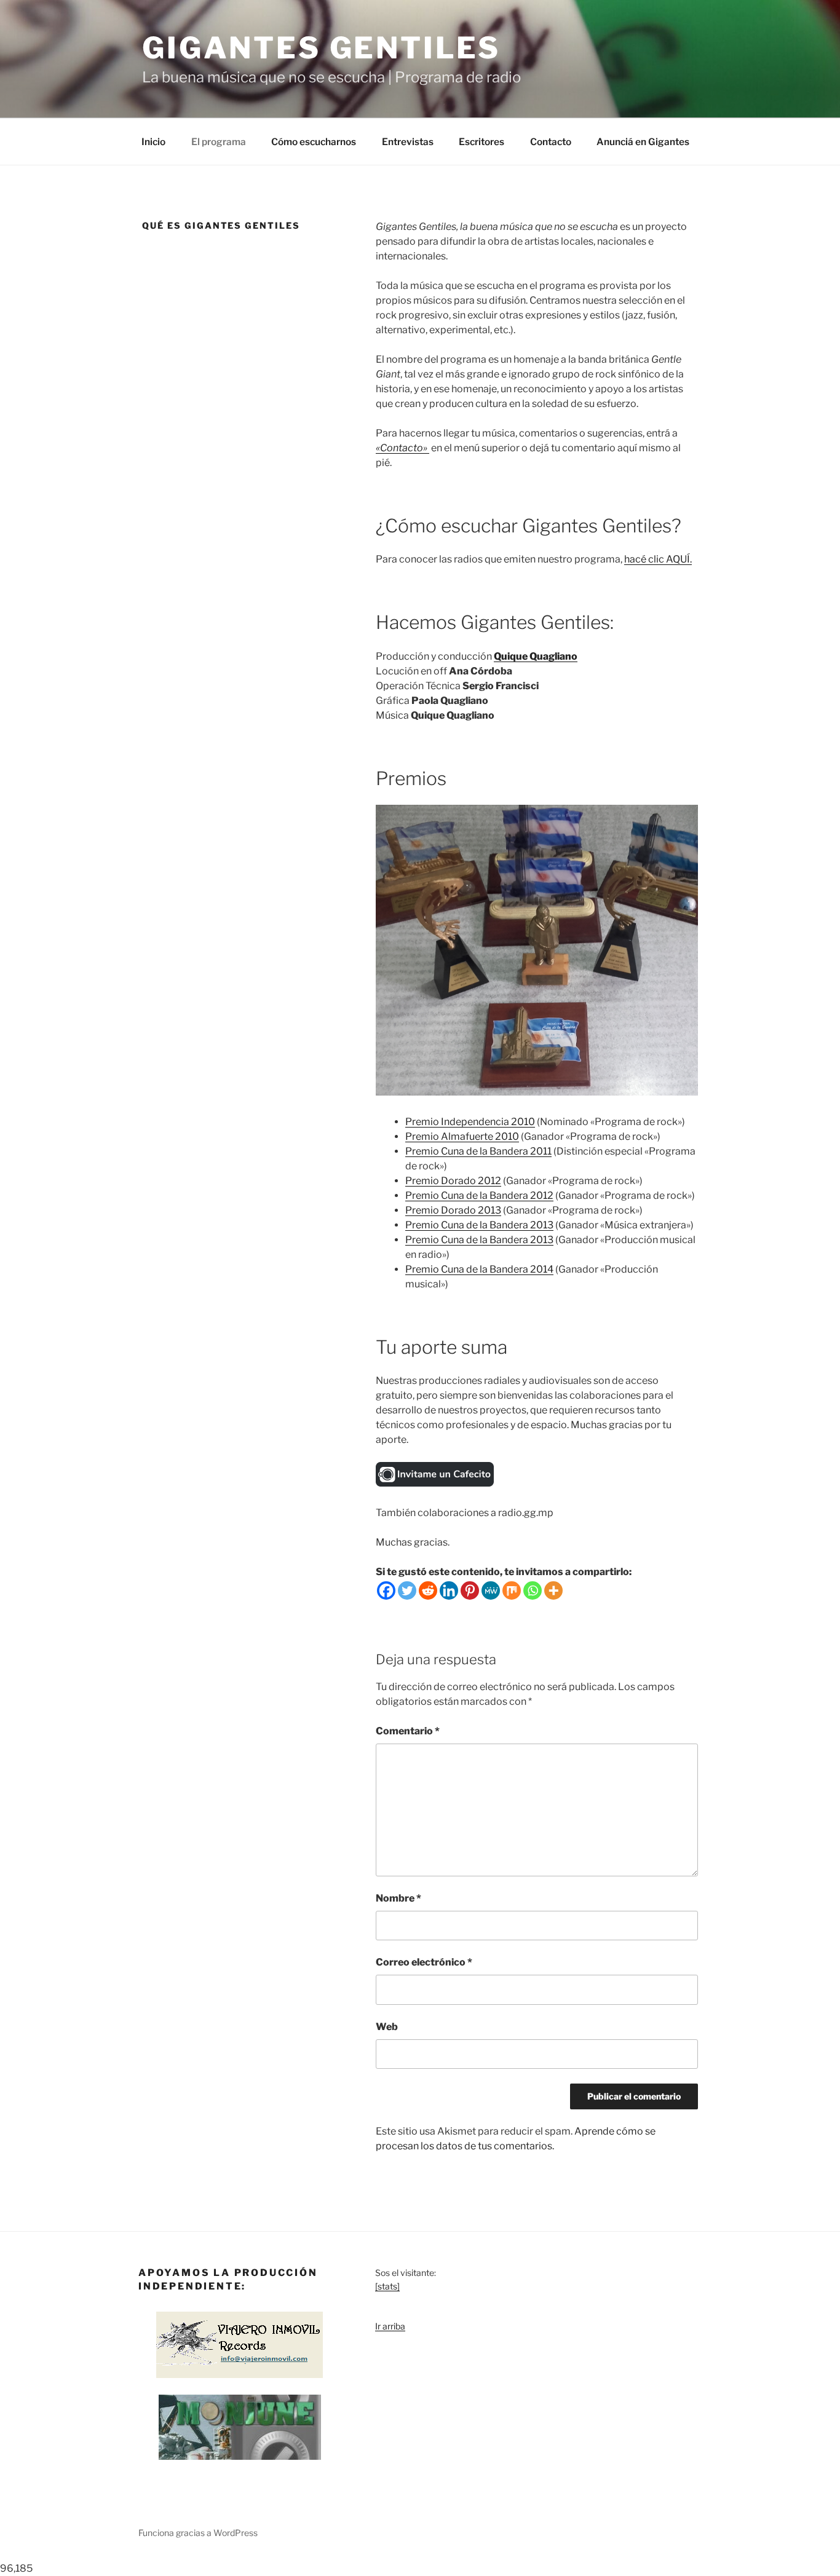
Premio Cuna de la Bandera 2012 (479, 1195)
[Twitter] (407, 1590)
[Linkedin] (449, 1590)
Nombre (398, 1898)
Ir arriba (390, 2326)
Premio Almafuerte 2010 (462, 1136)
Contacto (551, 142)
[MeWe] (491, 1590)
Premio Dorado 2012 (453, 1181)
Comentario (408, 1731)
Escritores (481, 142)
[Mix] (512, 1590)
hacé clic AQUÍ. (658, 559)
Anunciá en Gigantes (643, 142)
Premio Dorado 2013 (453, 1210)
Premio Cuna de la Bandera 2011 (478, 1151)
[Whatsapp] (533, 1590)
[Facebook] (386, 1590)
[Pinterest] (470, 1590)
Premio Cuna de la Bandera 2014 (479, 1269)
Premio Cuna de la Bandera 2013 (479, 1225)
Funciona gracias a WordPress (198, 2533)
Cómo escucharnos (314, 142)
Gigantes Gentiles (321, 48)
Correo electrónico (424, 1962)
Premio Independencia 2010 (470, 1122)
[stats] (387, 2286)
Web (387, 2027)
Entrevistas (408, 142)
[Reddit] (428, 1590)
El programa (219, 142)
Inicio (153, 142)
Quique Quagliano (536, 656)
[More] (553, 1590)
